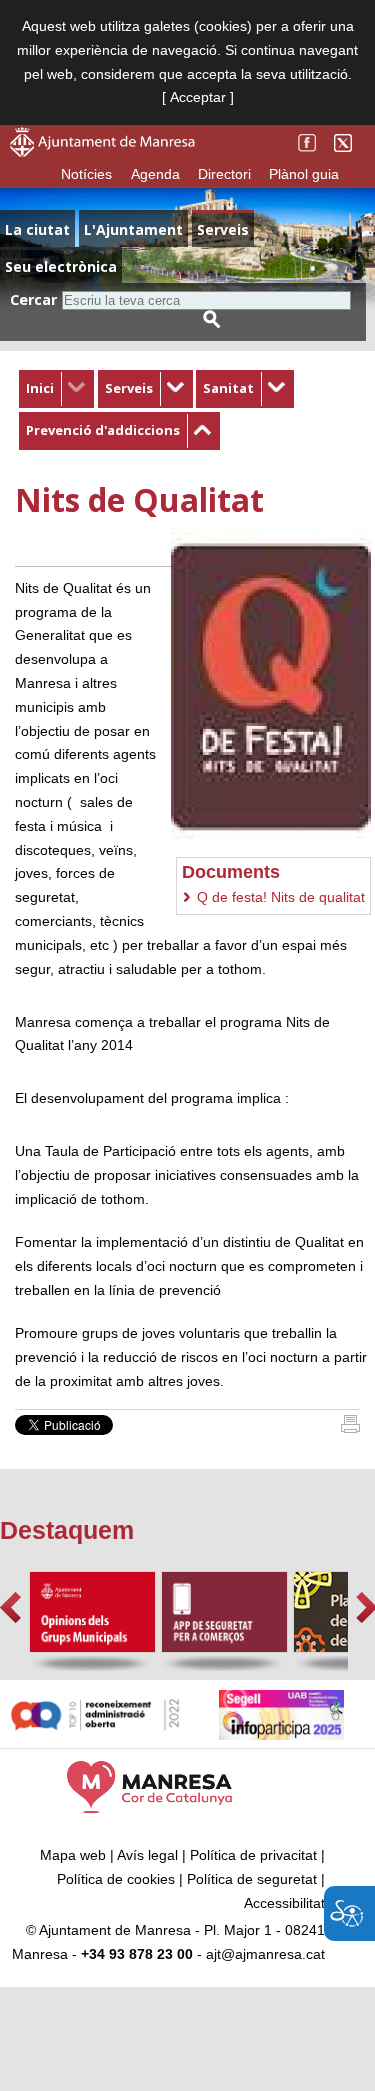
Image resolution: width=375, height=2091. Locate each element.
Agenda (155, 174)
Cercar (33, 299)
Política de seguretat (252, 1879)
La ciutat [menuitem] (37, 229)
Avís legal (147, 1855)
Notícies (86, 174)
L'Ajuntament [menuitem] (133, 229)
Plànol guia (304, 174)
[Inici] (350, 1428)
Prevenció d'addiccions (103, 430)
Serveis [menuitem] (223, 229)
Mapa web (73, 1855)
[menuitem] (56, 389)
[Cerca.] (212, 319)
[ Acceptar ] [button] (198, 97)
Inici (40, 388)
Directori (224, 174)
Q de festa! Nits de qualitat (281, 897)
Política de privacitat (253, 1855)
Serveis (129, 388)
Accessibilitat (284, 1903)
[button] (10, 1607)
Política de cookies (116, 1879)
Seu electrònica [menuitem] (61, 266)
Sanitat (228, 388)
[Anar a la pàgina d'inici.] (102, 152)
